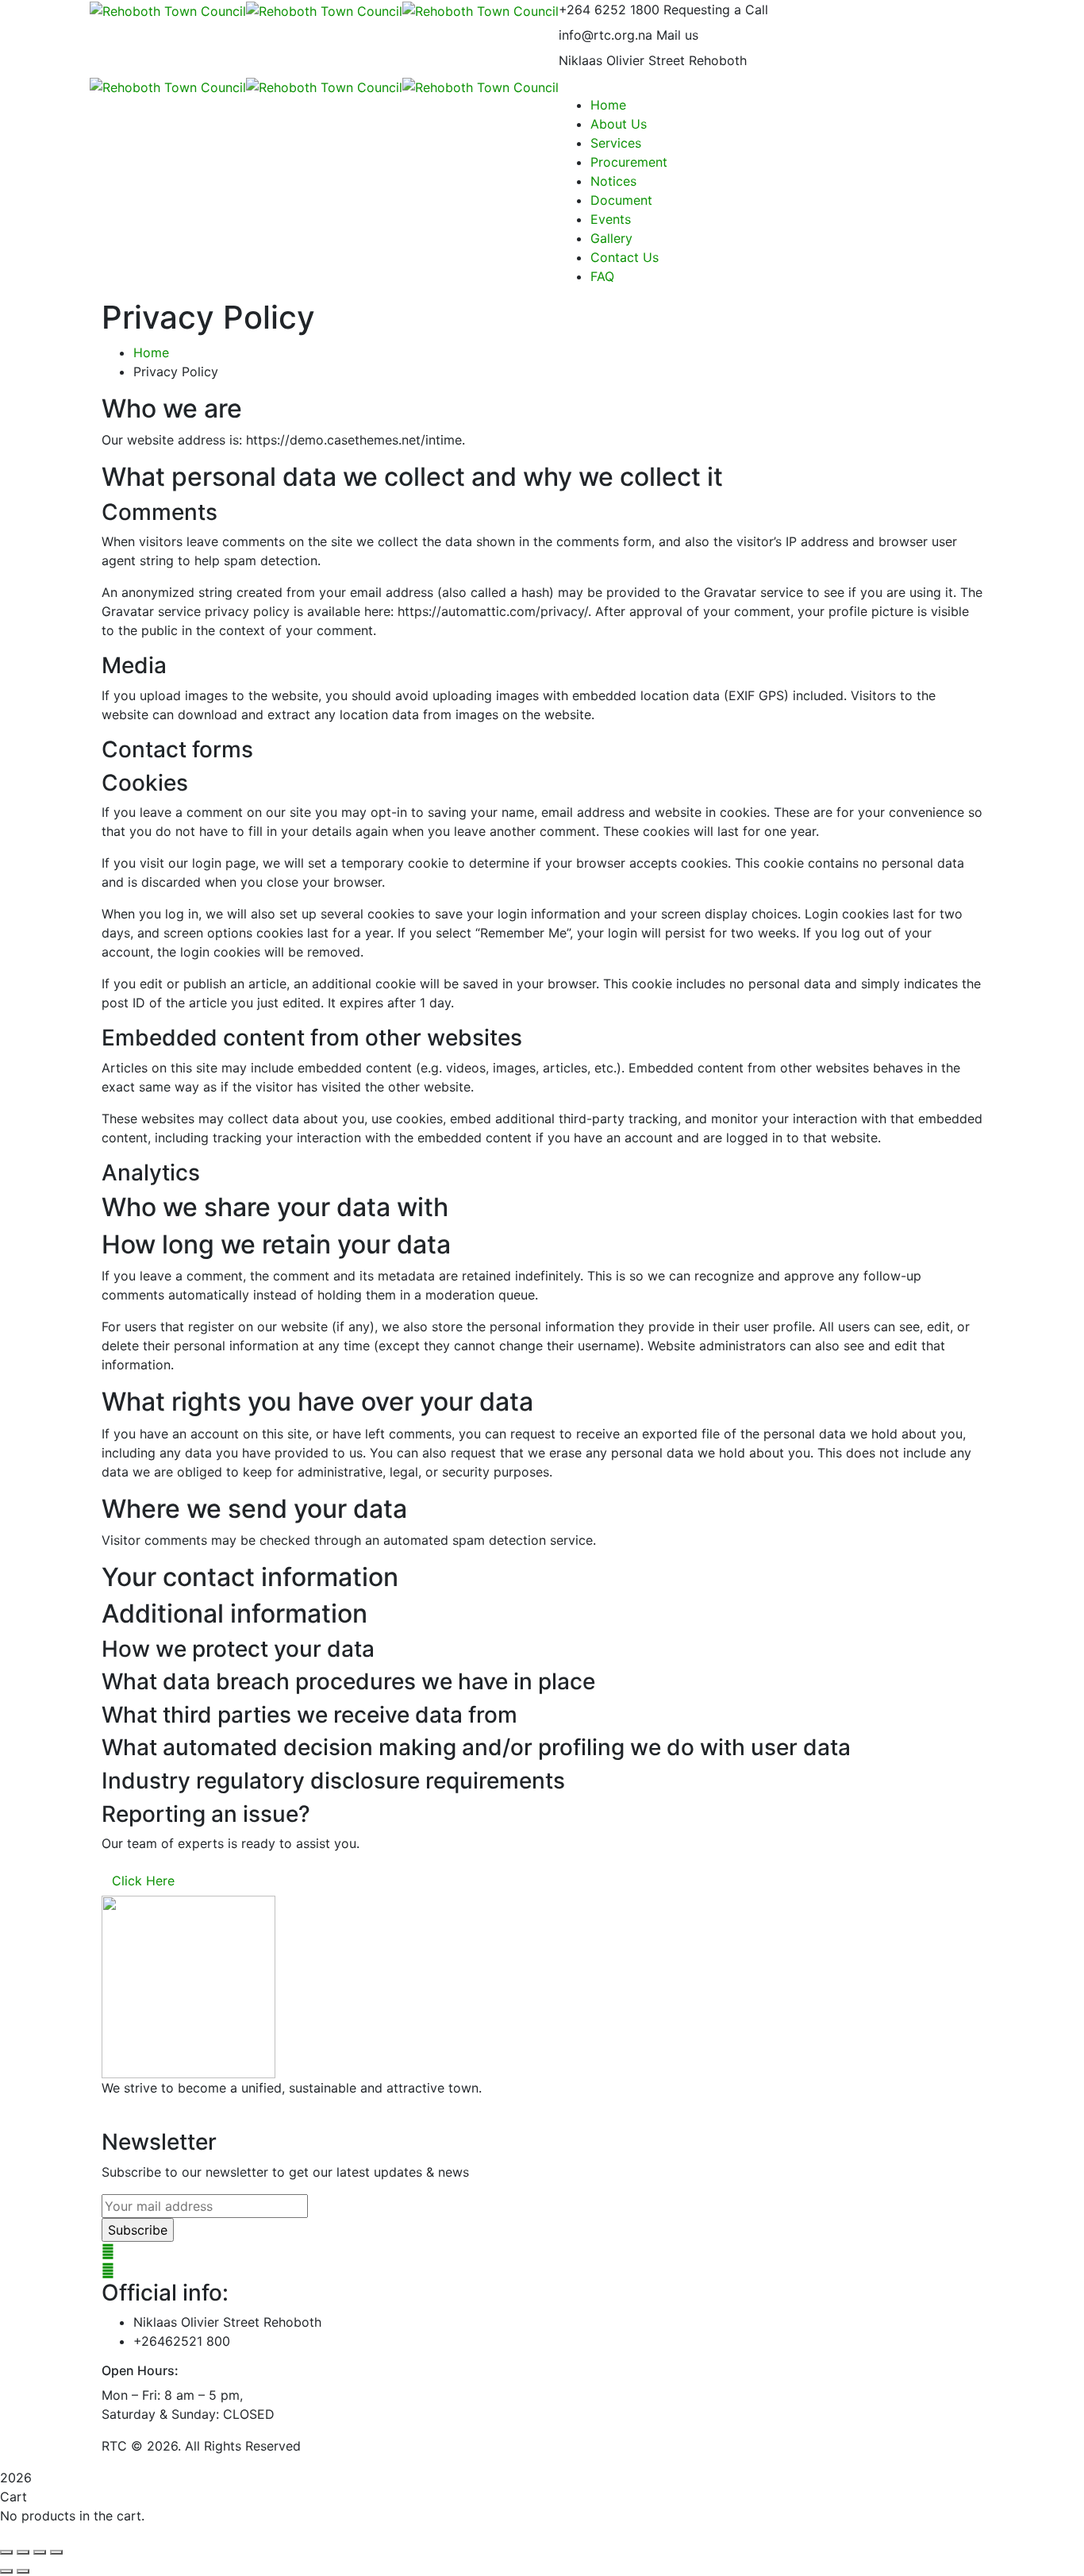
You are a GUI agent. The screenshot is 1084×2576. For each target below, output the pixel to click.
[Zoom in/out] (6, 2552)
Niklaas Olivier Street (622, 60)
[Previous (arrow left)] (6, 2571)
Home (151, 352)
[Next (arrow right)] (23, 2571)
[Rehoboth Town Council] (168, 10)
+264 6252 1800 (609, 10)
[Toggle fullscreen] (23, 2552)
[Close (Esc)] (56, 2552)
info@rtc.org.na (605, 35)
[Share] (40, 2552)
